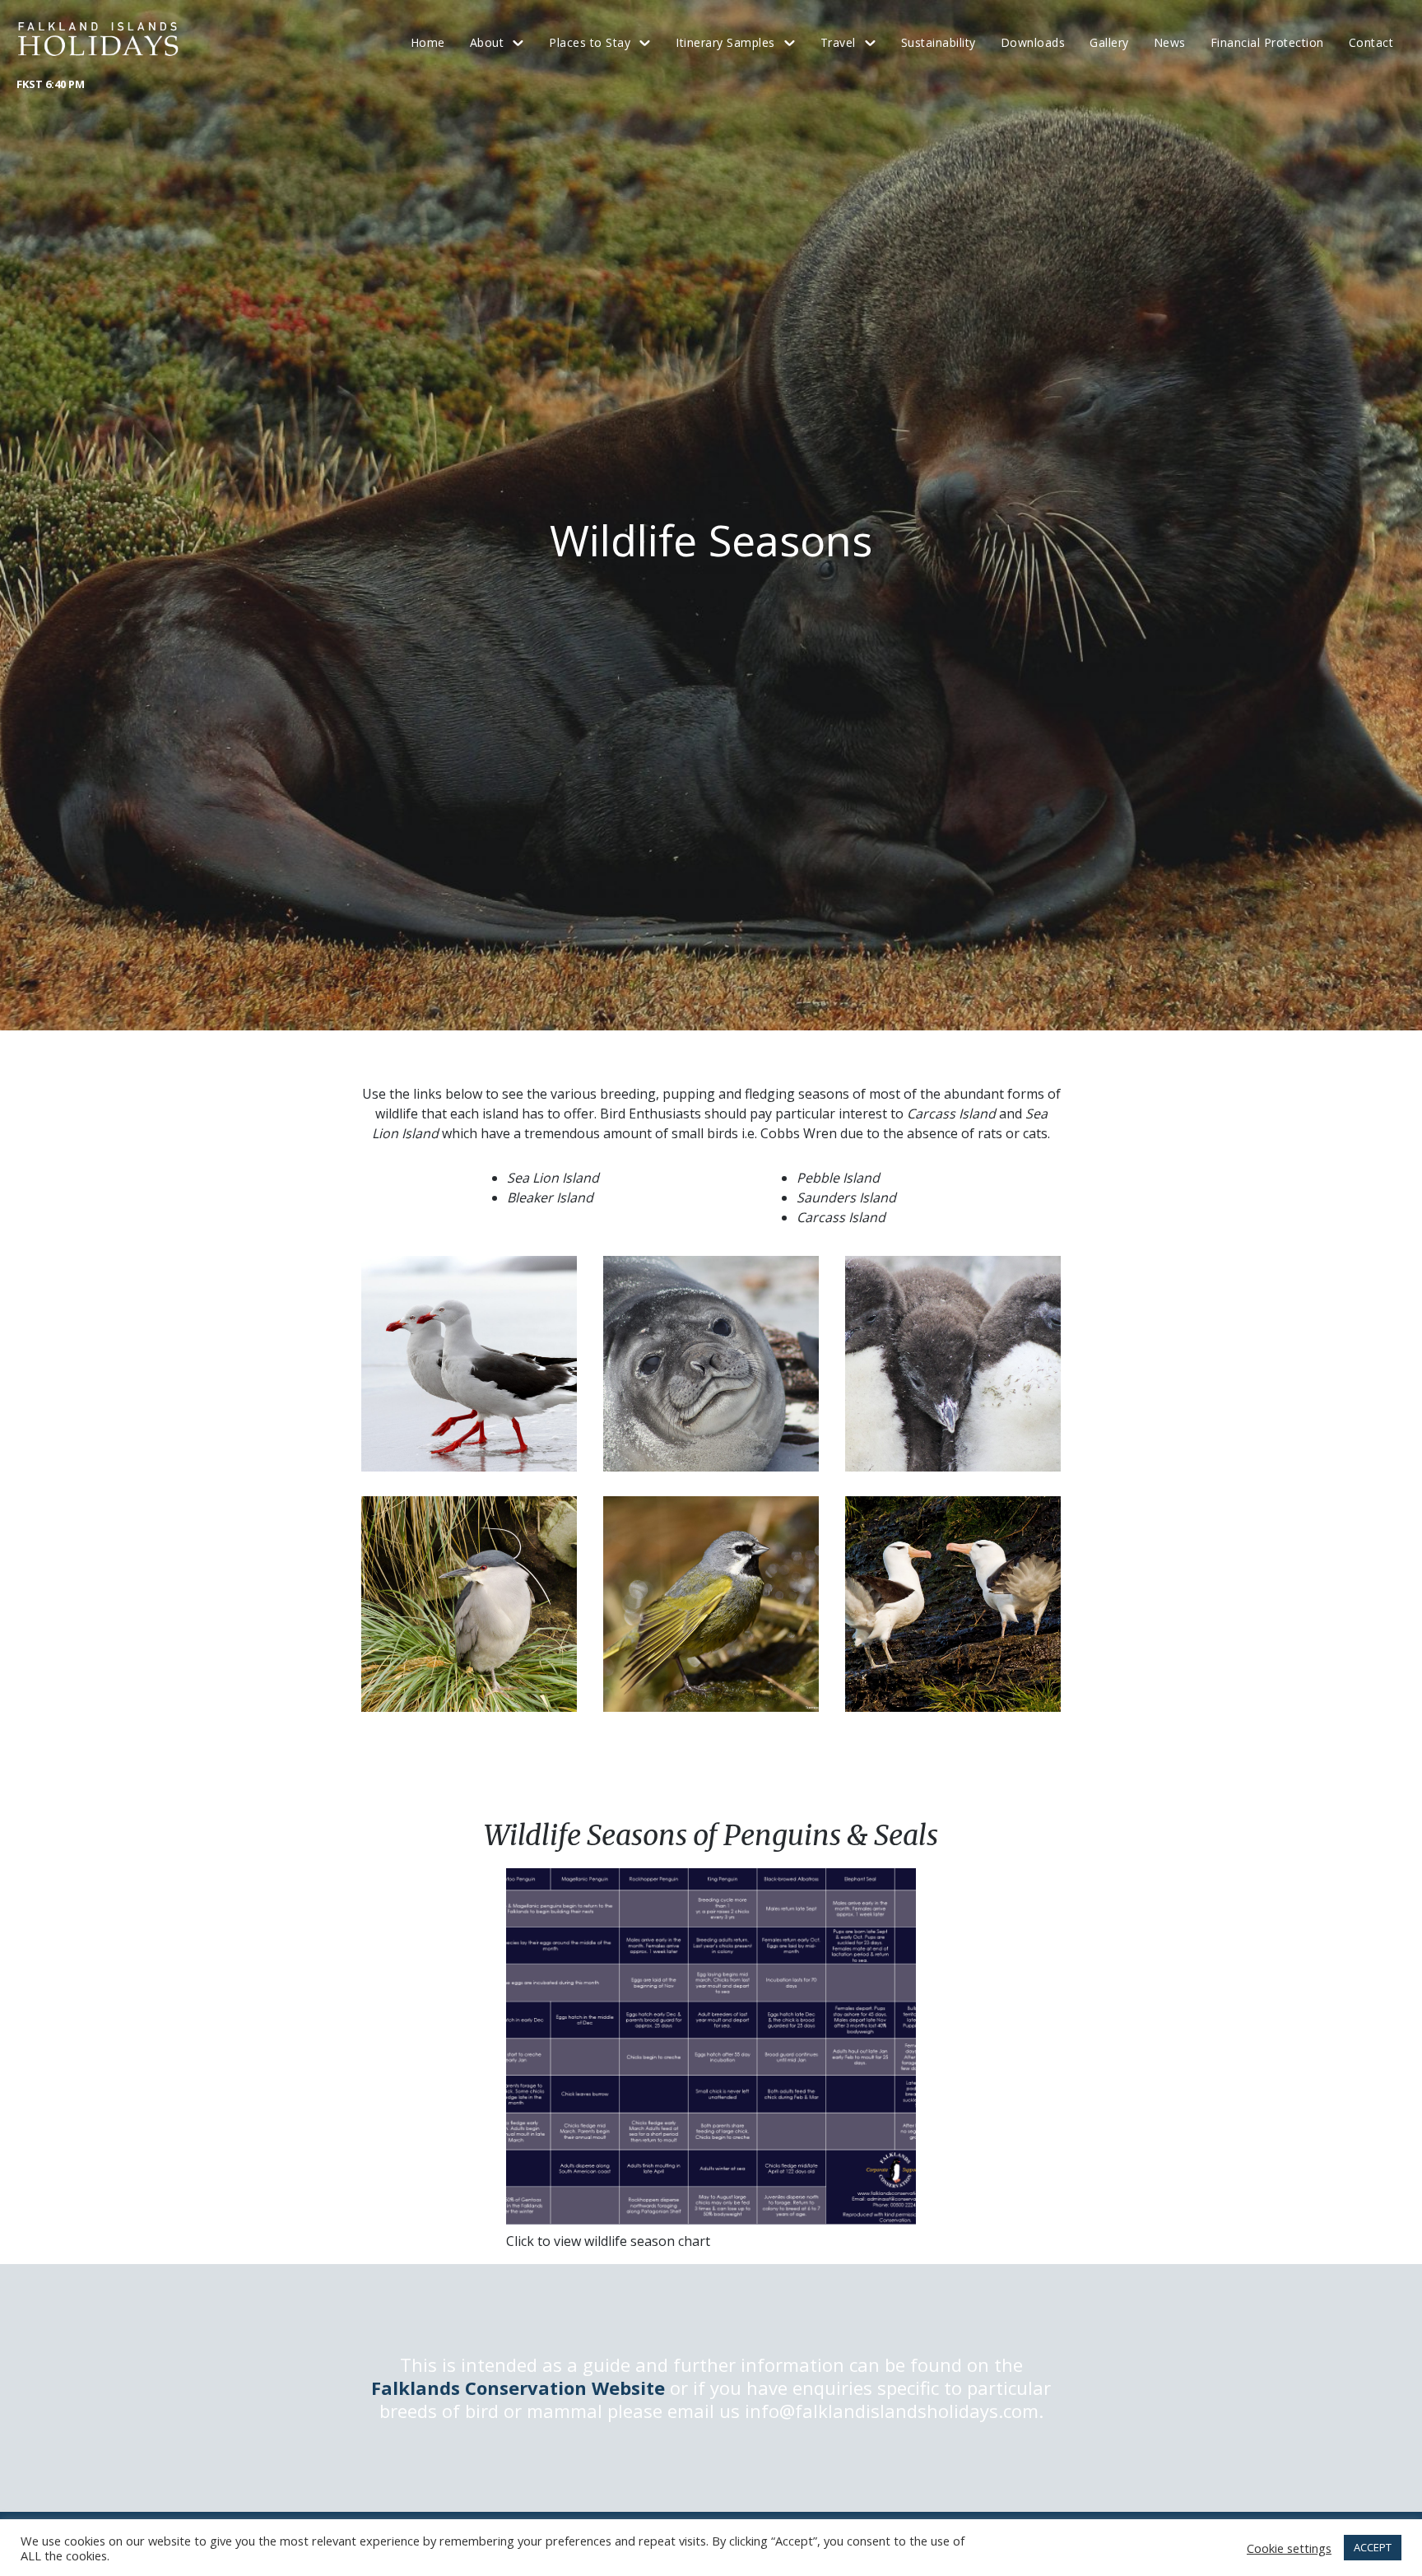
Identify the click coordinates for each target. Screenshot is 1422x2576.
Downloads (1033, 42)
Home (428, 42)
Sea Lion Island (553, 1178)
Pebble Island (838, 1178)
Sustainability (939, 42)
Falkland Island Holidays (99, 39)
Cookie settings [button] (1289, 2548)
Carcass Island (841, 1217)
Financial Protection (1267, 42)
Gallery (1109, 42)
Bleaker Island (550, 1197)
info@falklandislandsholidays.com (892, 2411)
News (1170, 42)
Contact (1371, 42)
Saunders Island (846, 1197)
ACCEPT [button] (1373, 2547)
